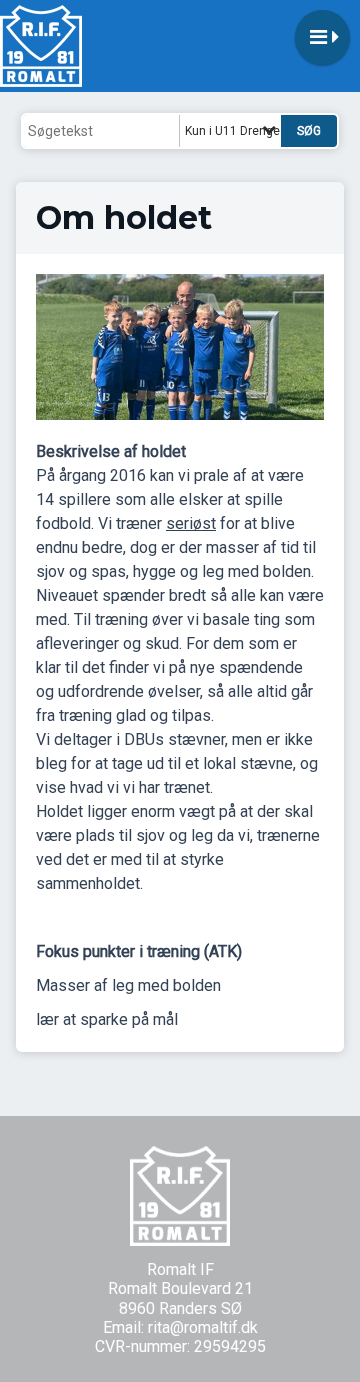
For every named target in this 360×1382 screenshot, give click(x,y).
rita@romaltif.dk (203, 1327)
